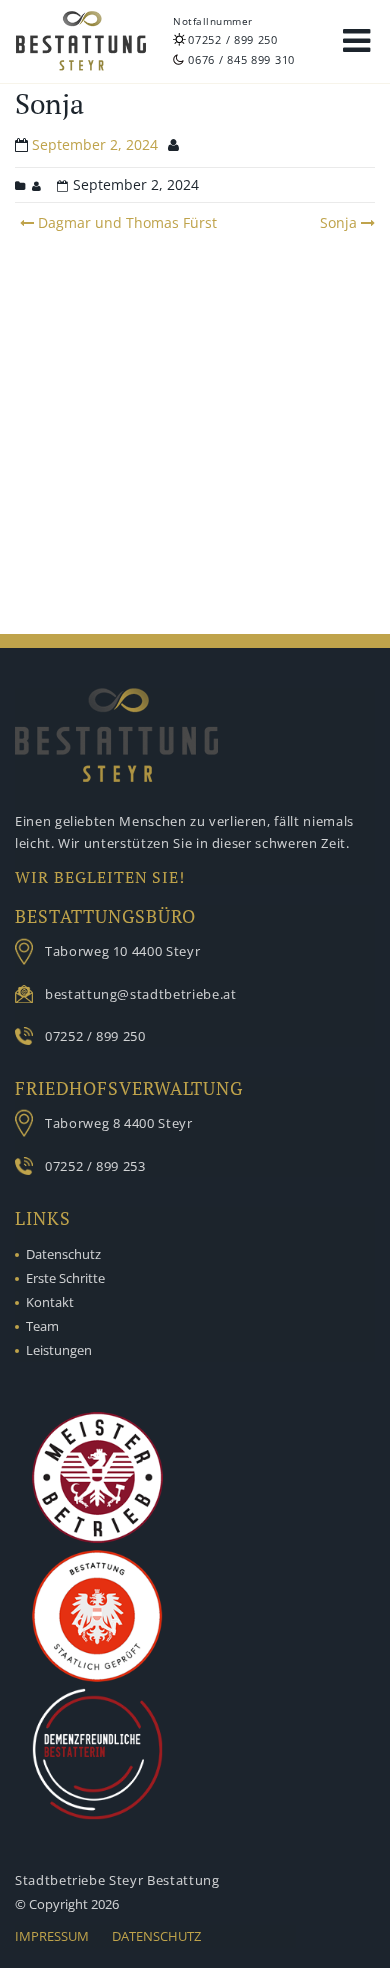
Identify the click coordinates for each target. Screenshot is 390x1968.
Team (42, 1326)
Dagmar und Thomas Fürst (125, 222)
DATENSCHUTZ (156, 1936)
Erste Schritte (65, 1278)
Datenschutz (63, 1254)
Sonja (338, 222)
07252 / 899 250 (233, 39)
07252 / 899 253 (95, 1166)
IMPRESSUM (52, 1936)
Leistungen (59, 1350)
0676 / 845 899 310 (241, 59)
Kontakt (50, 1302)
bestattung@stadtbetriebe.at (141, 994)
